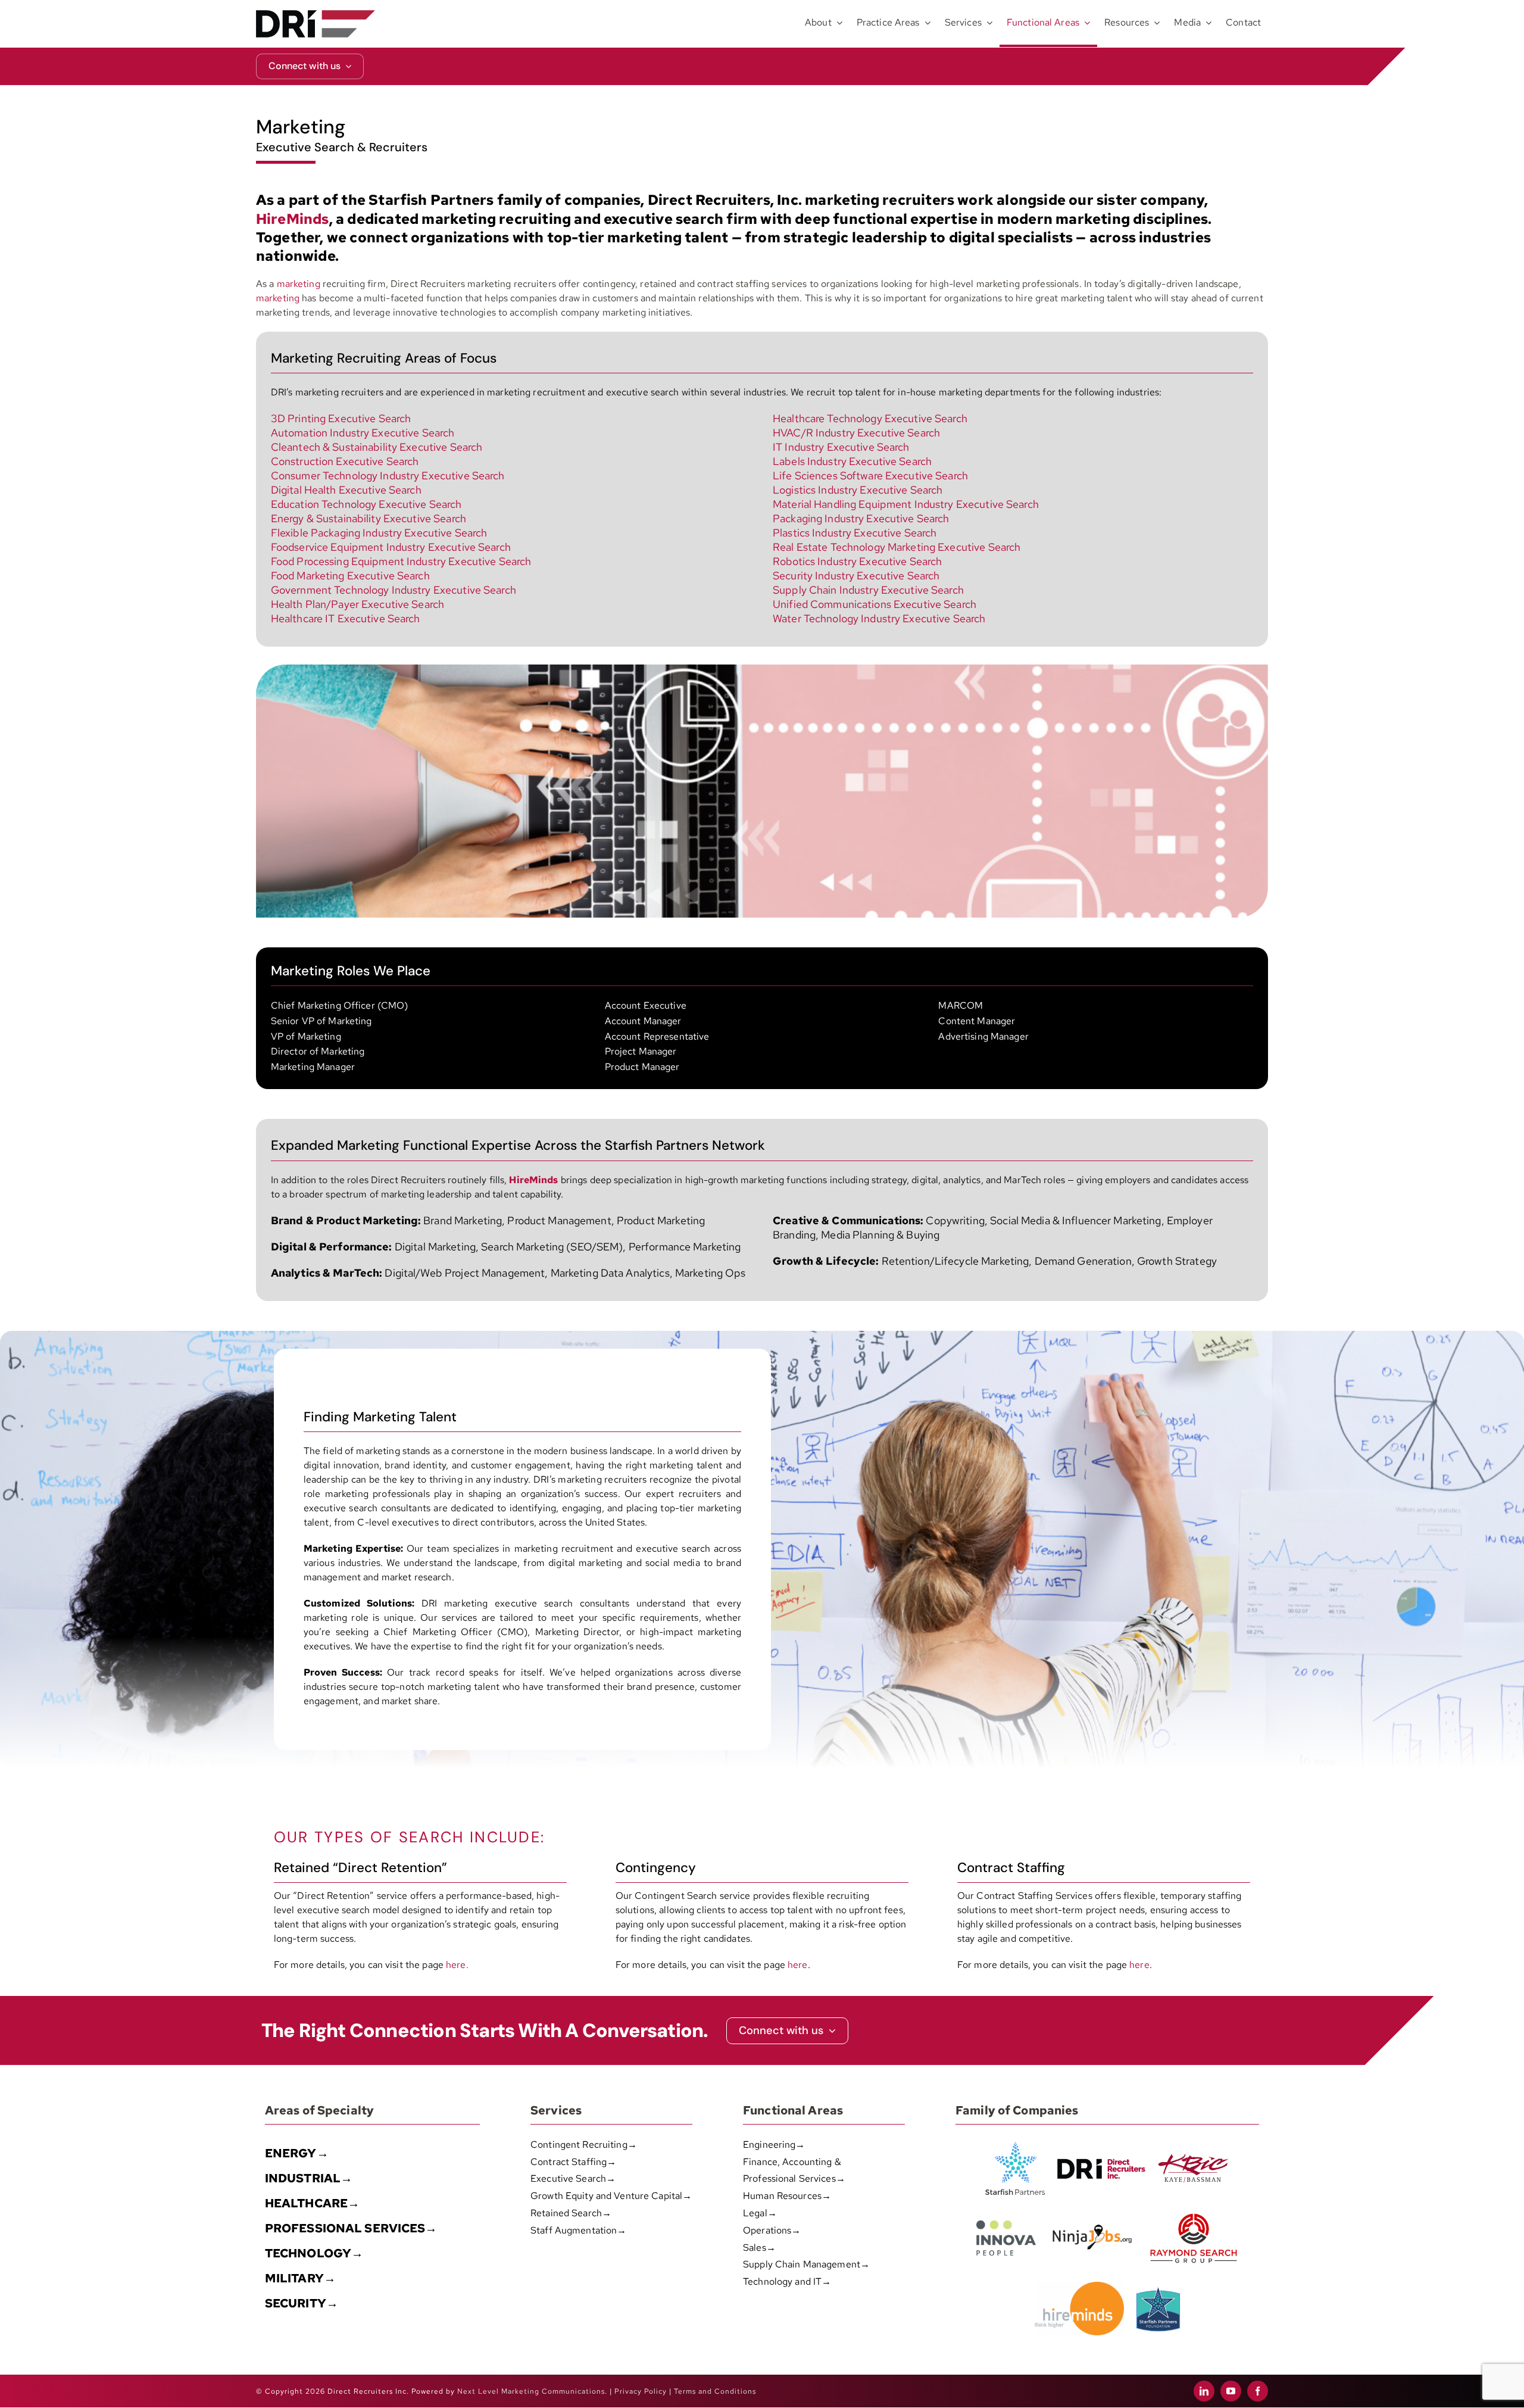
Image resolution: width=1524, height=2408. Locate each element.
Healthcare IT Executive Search (346, 618)
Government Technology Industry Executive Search (394, 590)
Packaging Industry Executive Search (861, 518)
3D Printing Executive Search (341, 418)
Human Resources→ (787, 2196)
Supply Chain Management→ (806, 2264)
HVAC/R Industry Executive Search (856, 433)
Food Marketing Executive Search (350, 576)
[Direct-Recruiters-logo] (316, 15)
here (798, 1965)
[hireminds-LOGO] (1079, 2286)
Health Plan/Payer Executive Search (357, 604)
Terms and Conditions (715, 2391)
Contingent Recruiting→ (584, 2145)
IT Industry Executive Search (841, 447)
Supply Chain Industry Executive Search (868, 590)
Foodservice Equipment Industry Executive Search (391, 547)
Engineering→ (774, 2145)
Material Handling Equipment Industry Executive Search (906, 504)
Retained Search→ (571, 2213)
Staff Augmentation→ (578, 2230)
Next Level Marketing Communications (531, 2391)
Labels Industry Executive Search (852, 461)
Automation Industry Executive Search (363, 433)
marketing (299, 284)
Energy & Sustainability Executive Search (368, 518)
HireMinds (533, 1180)
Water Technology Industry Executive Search (879, 618)
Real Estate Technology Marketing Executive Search (897, 547)
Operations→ (772, 2230)
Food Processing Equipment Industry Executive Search (401, 561)
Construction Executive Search (345, 461)
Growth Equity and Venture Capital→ (611, 2196)
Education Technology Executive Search (366, 504)
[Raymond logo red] (1194, 2211)
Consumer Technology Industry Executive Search (388, 475)
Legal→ (760, 2213)
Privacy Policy (641, 2391)
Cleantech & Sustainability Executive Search (377, 447)
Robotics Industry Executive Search (857, 561)
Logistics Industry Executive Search (858, 490)
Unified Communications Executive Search (875, 604)
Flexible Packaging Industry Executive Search (379, 533)
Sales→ (759, 2248)
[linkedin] (1204, 2391)
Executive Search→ (573, 2178)
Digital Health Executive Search (346, 490)
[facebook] (1258, 2391)
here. (457, 1965)
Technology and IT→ (787, 2281)
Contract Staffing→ (573, 2162)
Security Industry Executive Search (856, 576)
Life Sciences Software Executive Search (870, 475)
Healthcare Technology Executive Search (870, 418)
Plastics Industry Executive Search (855, 533)
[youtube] (1231, 2391)
